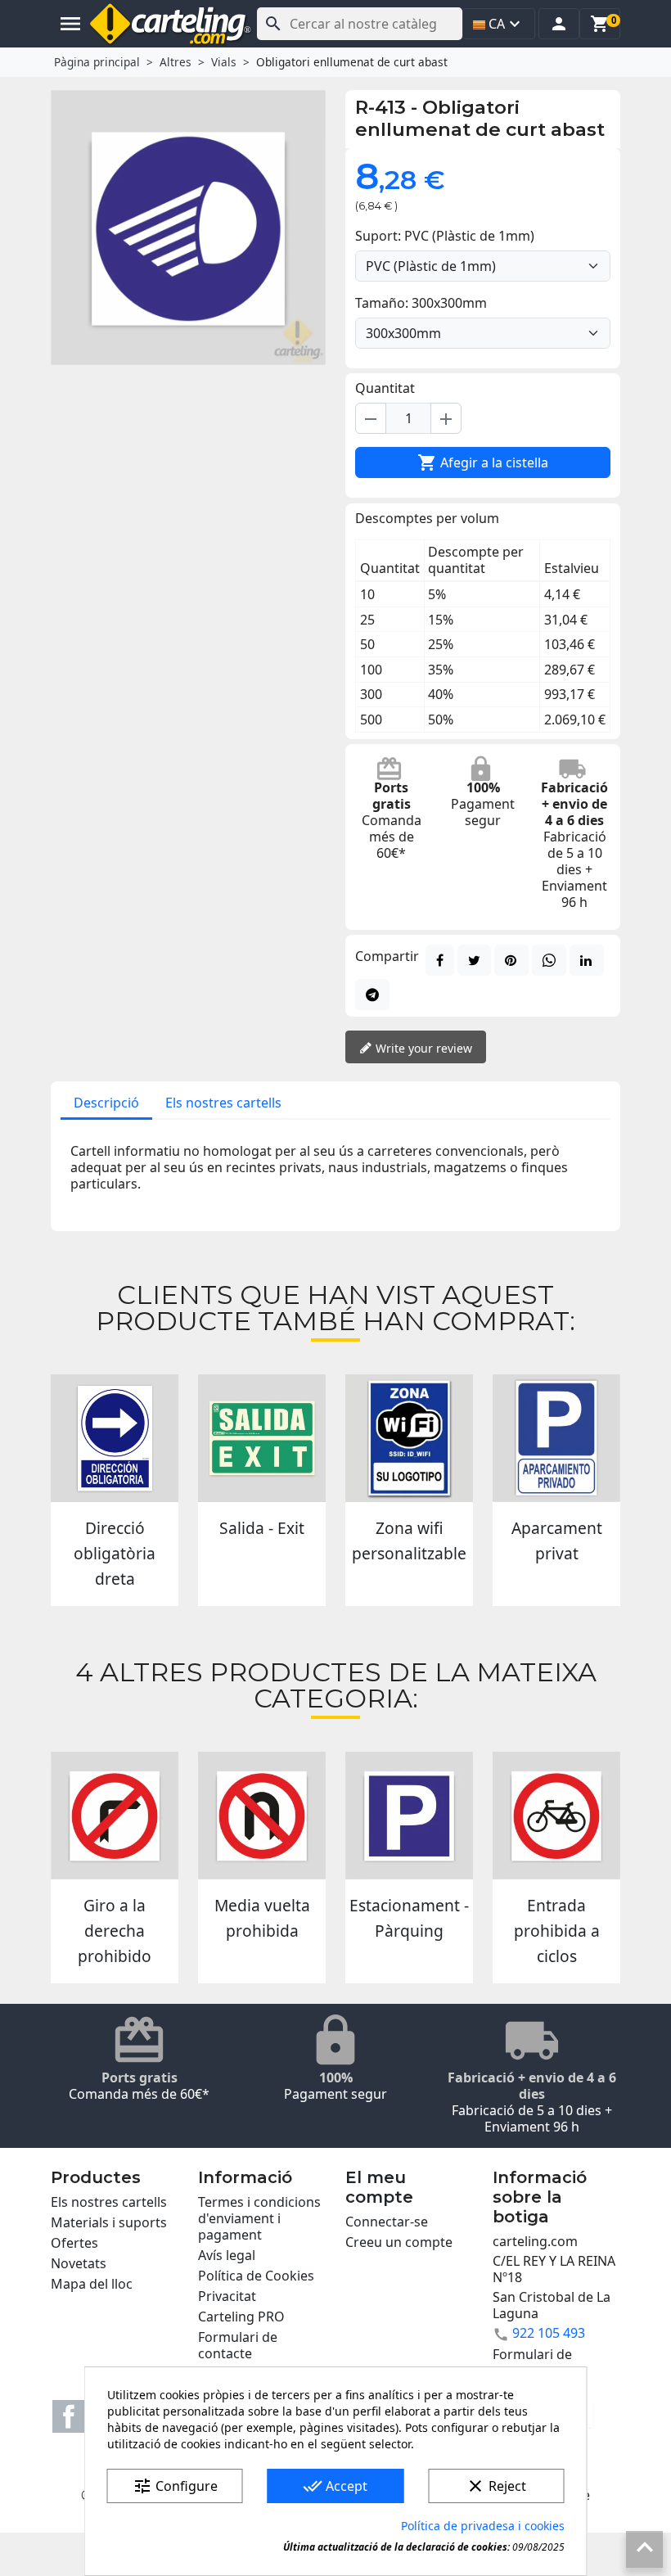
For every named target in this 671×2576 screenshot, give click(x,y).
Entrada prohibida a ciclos (557, 1931)
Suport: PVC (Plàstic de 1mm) (445, 236)
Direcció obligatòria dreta (115, 1553)
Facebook (69, 2416)
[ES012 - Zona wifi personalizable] (409, 1438)
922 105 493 (549, 2333)
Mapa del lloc (92, 2284)
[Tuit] (474, 960)
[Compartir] (440, 960)
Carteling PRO (241, 2317)
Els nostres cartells (223, 1103)
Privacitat (227, 2296)
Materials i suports (109, 2222)
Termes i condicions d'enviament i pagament (259, 2218)
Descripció (106, 1103)
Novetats (79, 2263)
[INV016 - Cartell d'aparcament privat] (556, 1438)
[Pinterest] (511, 960)
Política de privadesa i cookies (483, 2526)
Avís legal (227, 2255)
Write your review (422, 1048)
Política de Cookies (256, 2276)
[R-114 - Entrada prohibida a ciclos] (556, 1816)
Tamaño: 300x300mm (421, 303)
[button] (559, 24)
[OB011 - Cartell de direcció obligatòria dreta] (115, 1438)
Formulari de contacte (238, 2345)
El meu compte (379, 2187)
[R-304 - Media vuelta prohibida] (262, 1816)
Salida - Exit (262, 1528)
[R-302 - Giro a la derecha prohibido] (115, 1816)
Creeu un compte (399, 2242)
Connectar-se (387, 2222)
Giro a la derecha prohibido (115, 1931)
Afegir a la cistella (483, 462)
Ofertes (74, 2243)
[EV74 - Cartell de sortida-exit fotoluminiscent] (262, 1438)
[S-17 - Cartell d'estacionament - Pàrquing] (409, 1816)
